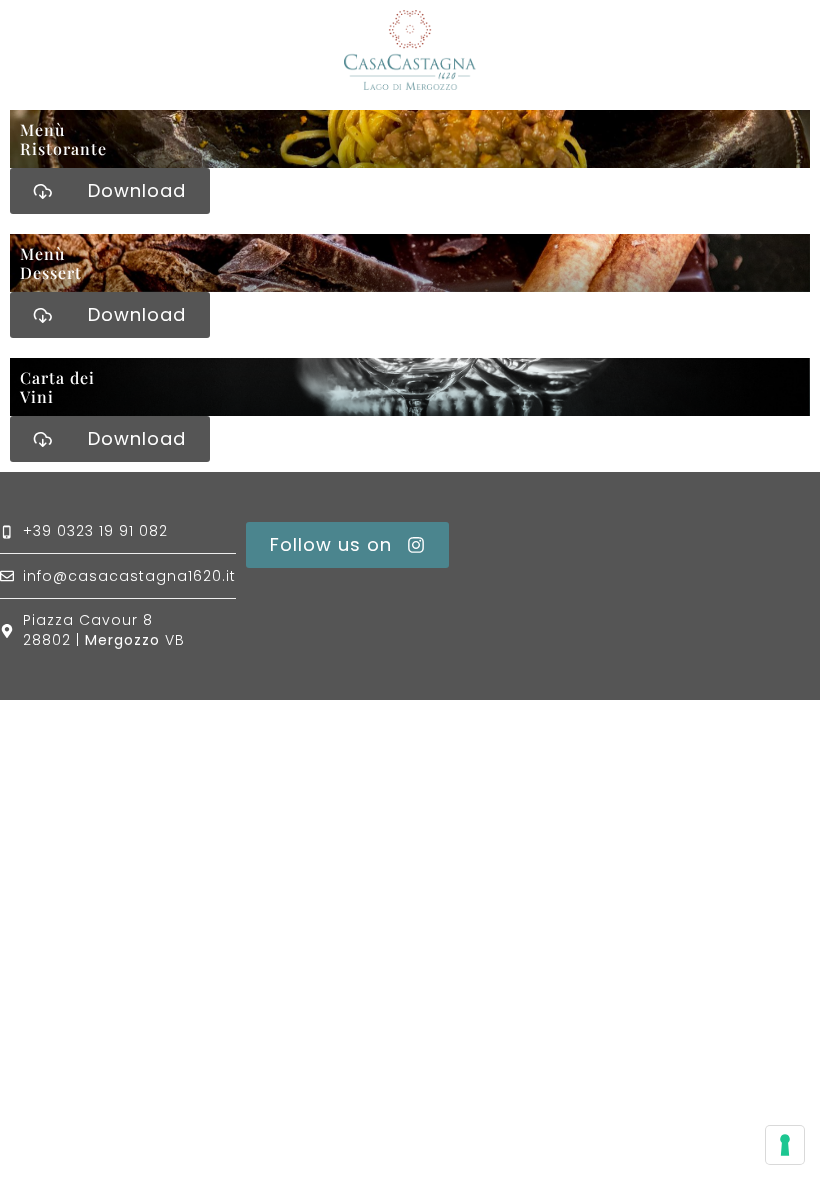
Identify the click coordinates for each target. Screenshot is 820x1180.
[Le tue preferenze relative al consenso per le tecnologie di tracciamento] (785, 1145)
